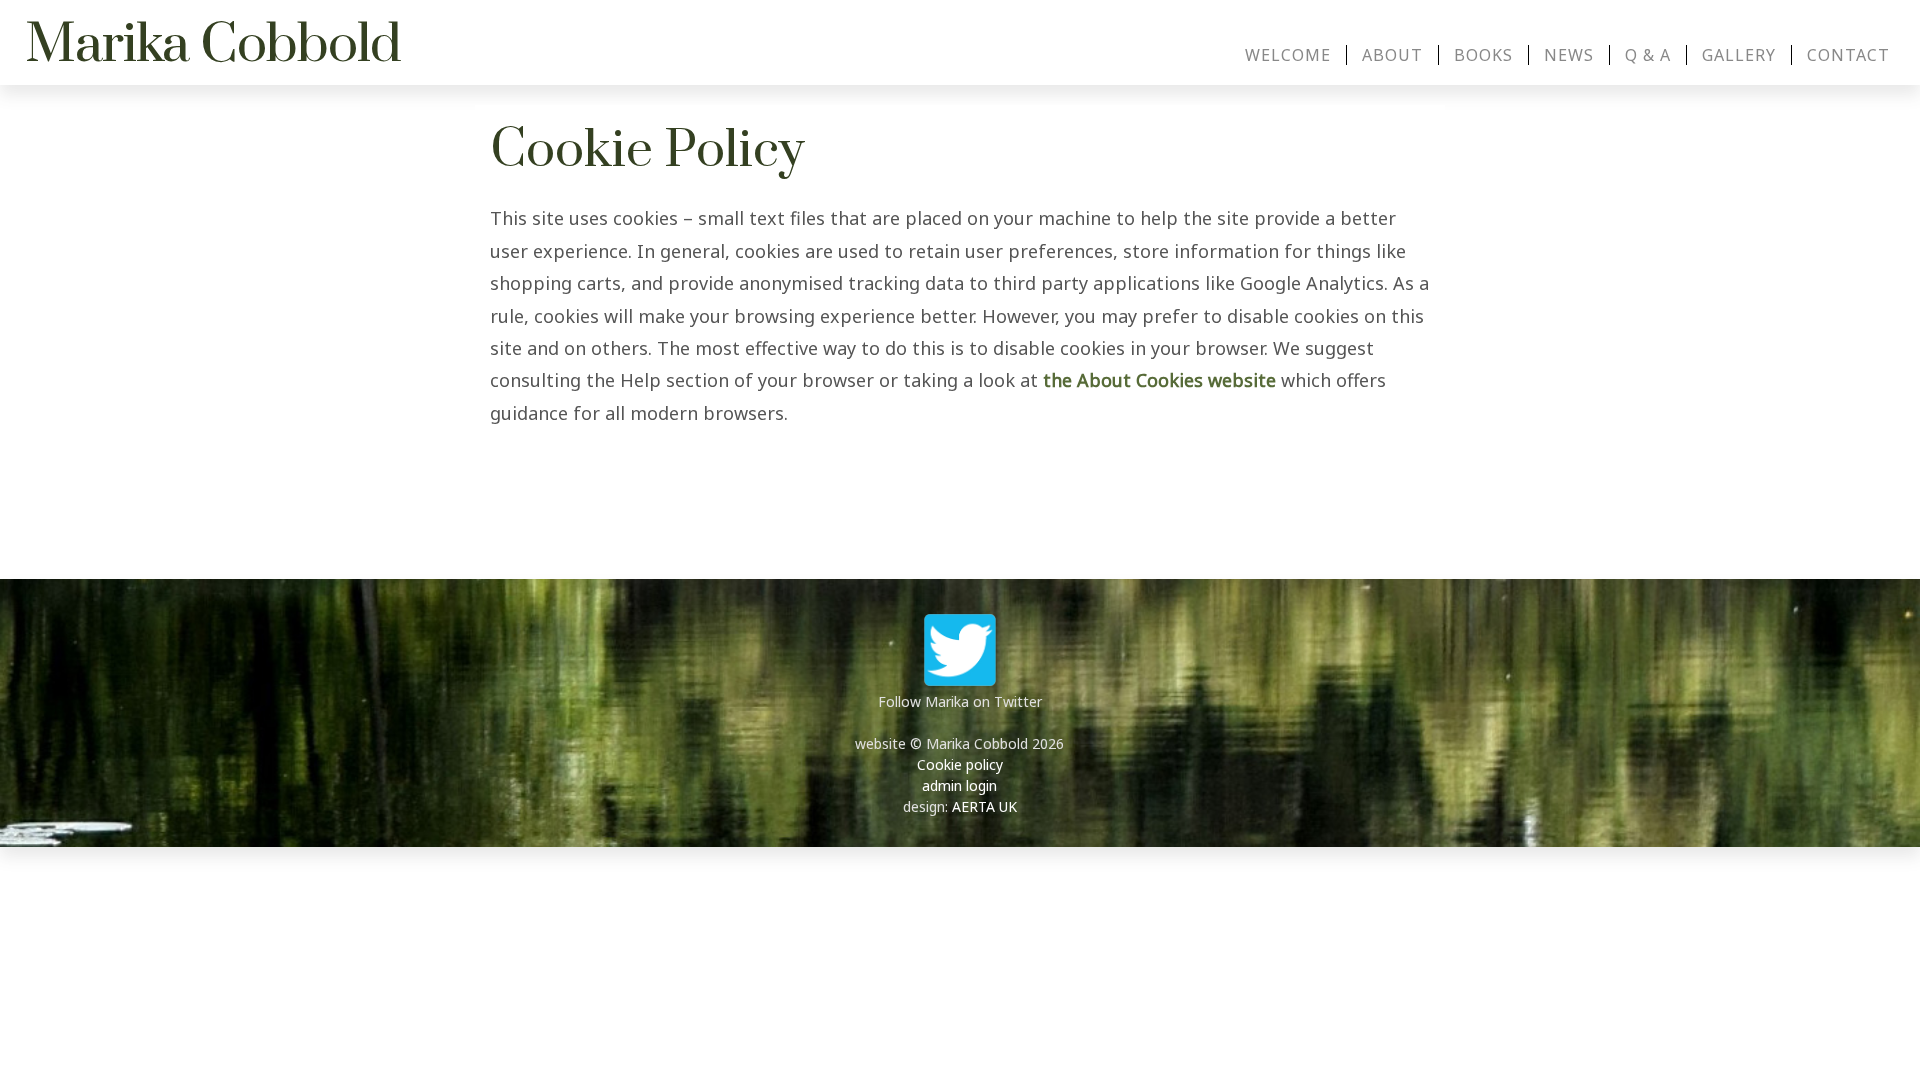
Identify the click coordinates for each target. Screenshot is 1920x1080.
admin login (959, 785)
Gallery (1739, 55)
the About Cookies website (1159, 380)
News (1569, 55)
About (1392, 55)
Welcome (1288, 55)
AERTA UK (984, 806)
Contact (1848, 55)
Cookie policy (960, 764)
